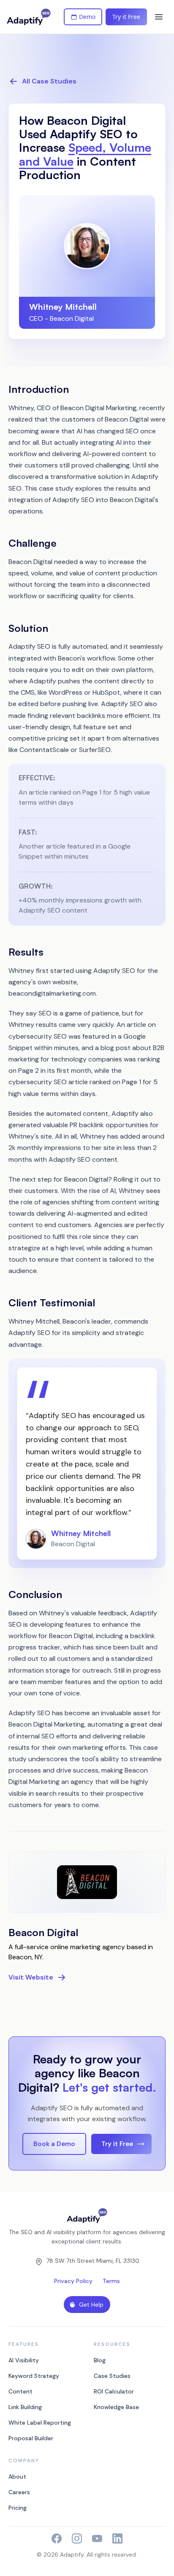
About (17, 2477)
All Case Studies (49, 81)
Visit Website (31, 1977)
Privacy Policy (73, 2281)
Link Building (25, 2407)
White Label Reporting (40, 2423)
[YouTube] (97, 2538)
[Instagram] (77, 2538)
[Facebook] (57, 2538)
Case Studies (112, 2376)
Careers (19, 2492)
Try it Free (126, 17)
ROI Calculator (114, 2391)
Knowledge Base (116, 2407)
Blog (100, 2360)
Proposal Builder (31, 2438)
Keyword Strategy (34, 2376)
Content (20, 2391)
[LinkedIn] (117, 2538)
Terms (111, 2281)
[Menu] (159, 17)
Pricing (18, 2508)
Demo (87, 17)
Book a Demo (54, 2144)
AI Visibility (24, 2360)
